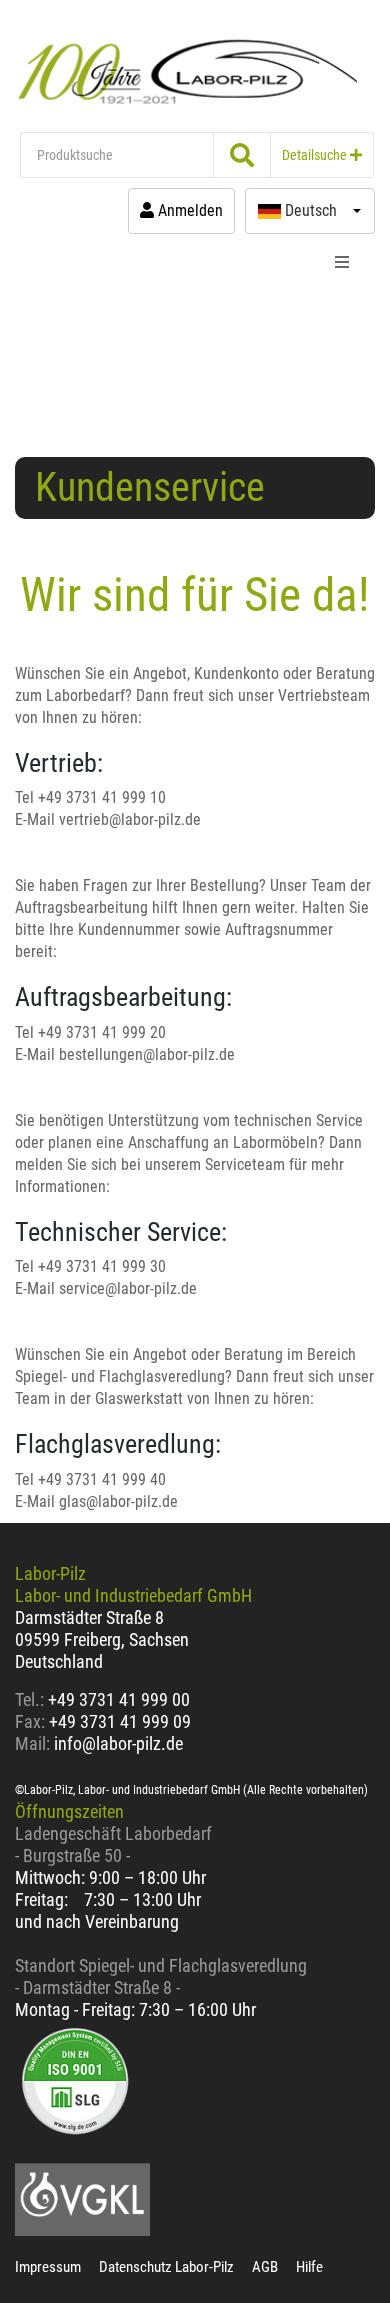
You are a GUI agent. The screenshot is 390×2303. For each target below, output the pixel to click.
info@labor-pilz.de (118, 1743)
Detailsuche (316, 155)
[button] (310, 211)
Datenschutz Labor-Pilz (166, 2267)
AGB (265, 2267)
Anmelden (188, 210)
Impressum (48, 2267)
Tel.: (31, 1699)
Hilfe (309, 2267)
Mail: (32, 1743)
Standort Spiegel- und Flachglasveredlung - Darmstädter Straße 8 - (161, 1976)
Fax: (30, 1721)
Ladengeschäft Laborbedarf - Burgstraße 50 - (113, 1844)
